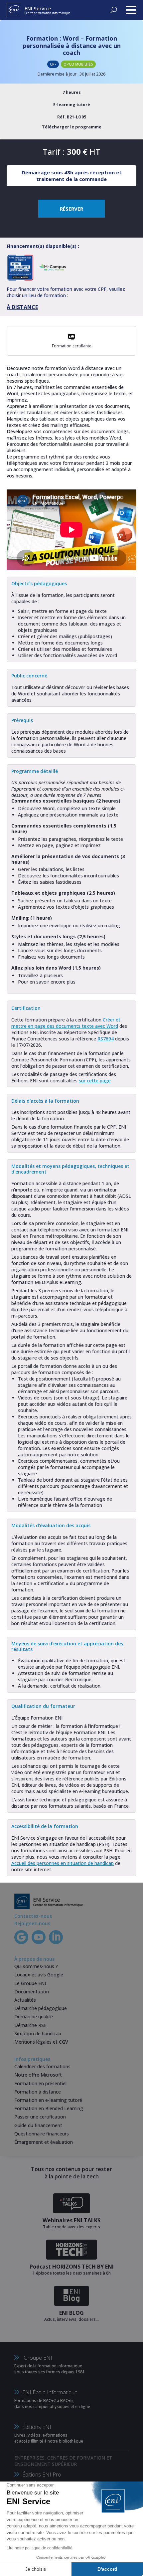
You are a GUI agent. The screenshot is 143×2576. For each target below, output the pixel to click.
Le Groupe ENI (30, 1983)
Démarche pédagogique (41, 2008)
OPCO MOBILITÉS (78, 64)
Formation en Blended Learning (49, 2108)
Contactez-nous (33, 1916)
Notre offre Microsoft (38, 2075)
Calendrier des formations (42, 2066)
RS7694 (106, 1039)
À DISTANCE (22, 307)
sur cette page (95, 1081)
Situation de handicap (38, 2033)
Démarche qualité (34, 2017)
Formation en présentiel (40, 2083)
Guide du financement (38, 2125)
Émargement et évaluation (44, 2142)
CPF (53, 64)
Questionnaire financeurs (42, 2134)
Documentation (32, 1992)
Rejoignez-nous (32, 1923)
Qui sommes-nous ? (36, 1966)
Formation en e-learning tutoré (48, 2100)
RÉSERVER (71, 209)
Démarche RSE (30, 2025)
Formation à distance (38, 2092)
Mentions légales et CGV (41, 2042)
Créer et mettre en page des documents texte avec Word (66, 1023)
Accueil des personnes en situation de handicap (63, 1863)
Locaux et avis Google (39, 1975)
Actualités (25, 2000)
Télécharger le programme (72, 127)
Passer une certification (40, 2117)
